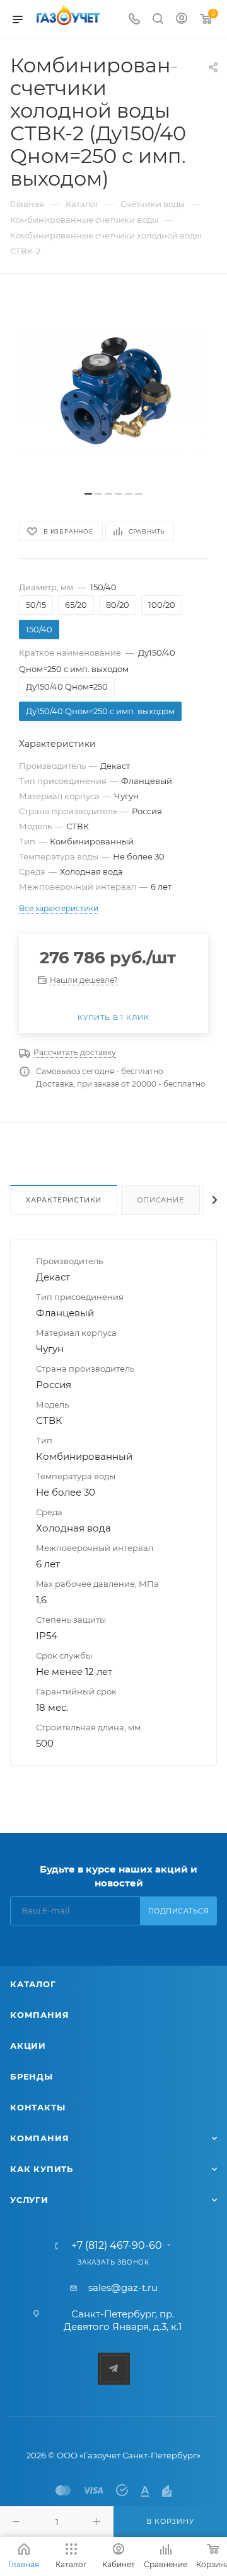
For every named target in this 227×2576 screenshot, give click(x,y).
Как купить (42, 2169)
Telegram (114, 2369)
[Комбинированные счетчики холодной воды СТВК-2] (113, 389)
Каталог (33, 1984)
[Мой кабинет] (182, 20)
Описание (160, 1200)
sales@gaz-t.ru (123, 2288)
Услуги (29, 2200)
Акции (28, 2046)
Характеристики (64, 1200)
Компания (39, 2015)
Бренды (32, 2076)
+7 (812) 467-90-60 (117, 2246)
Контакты (38, 2107)
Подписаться (179, 1911)
